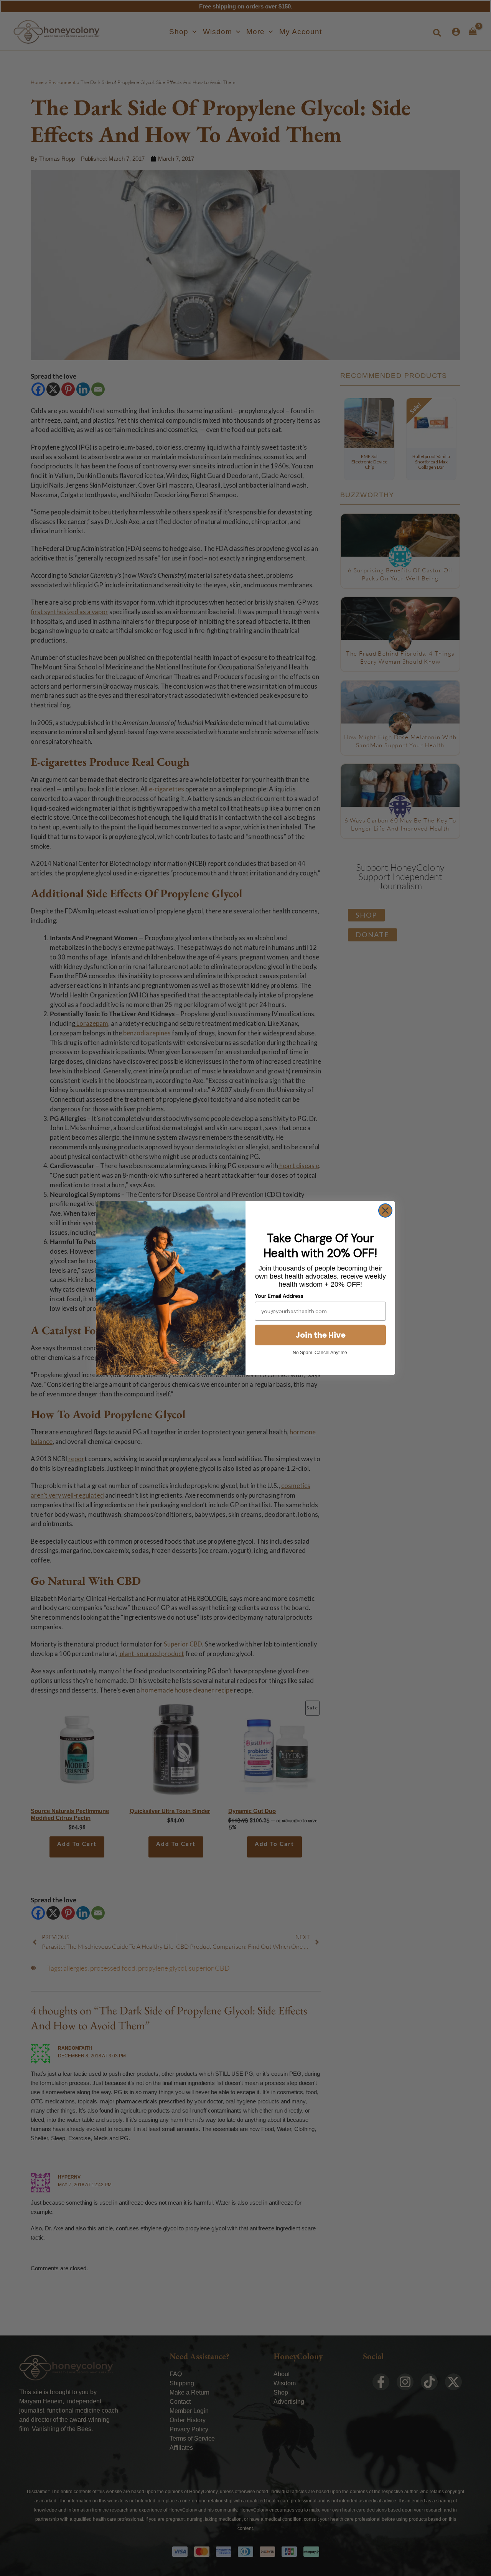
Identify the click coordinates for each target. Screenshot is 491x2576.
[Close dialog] (385, 1211)
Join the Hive (320, 1335)
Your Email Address (279, 1296)
